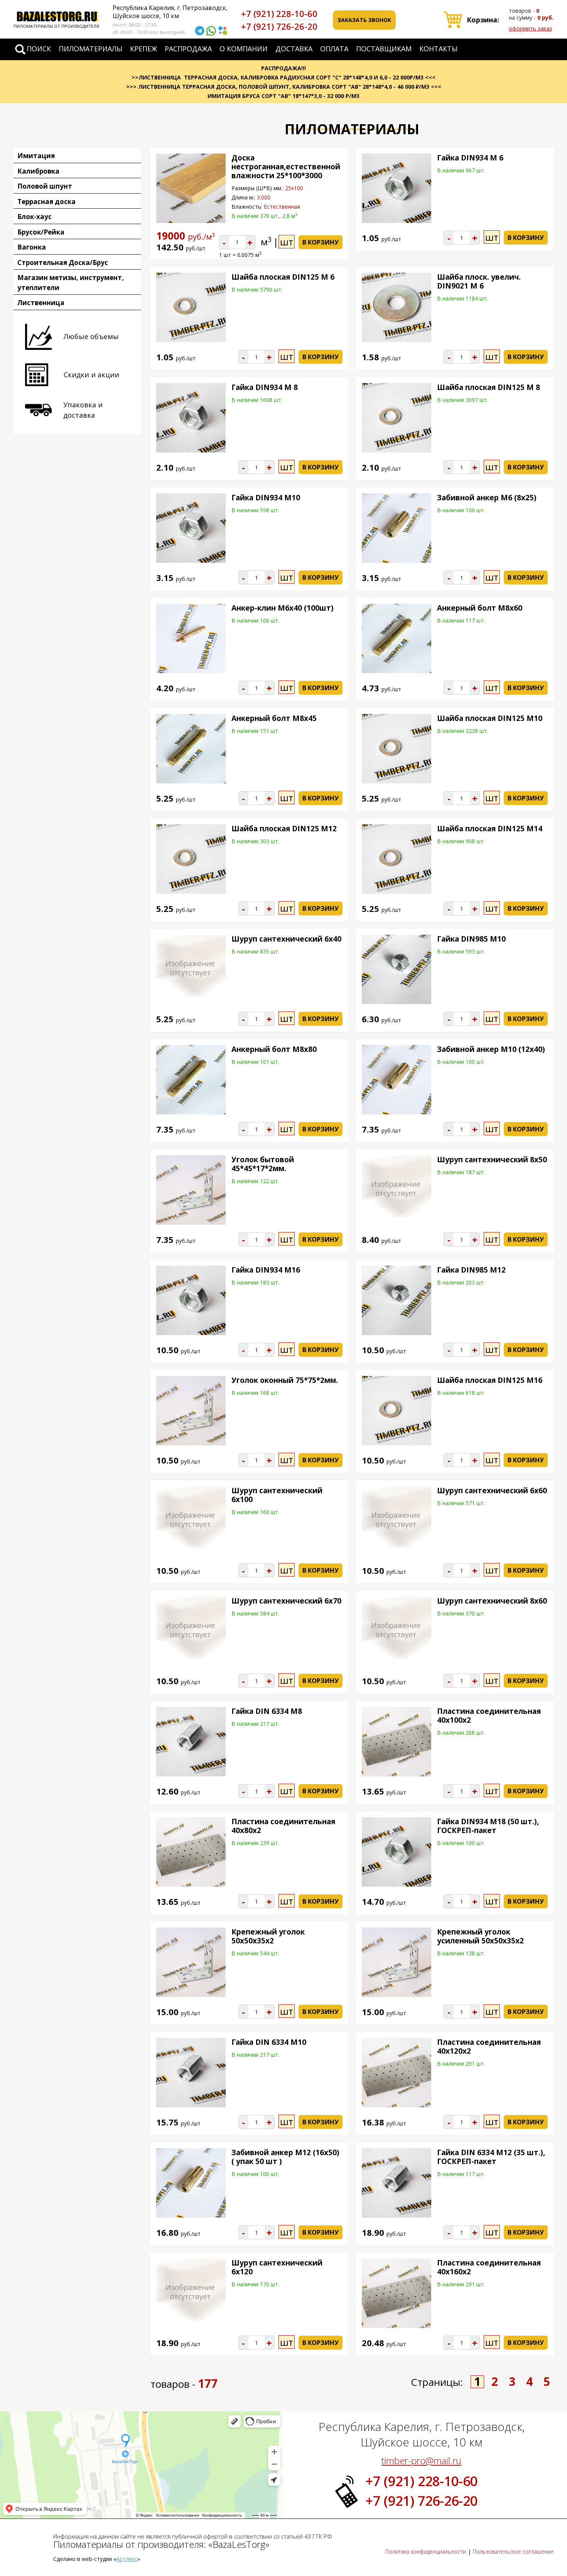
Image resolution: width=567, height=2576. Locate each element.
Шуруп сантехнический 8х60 (492, 1601)
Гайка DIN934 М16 (266, 1270)
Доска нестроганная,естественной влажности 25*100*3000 (286, 167)
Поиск (39, 49)
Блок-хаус (35, 217)
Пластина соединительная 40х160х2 (489, 2267)
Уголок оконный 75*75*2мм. (285, 1380)
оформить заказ (530, 28)
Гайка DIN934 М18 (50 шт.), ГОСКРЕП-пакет (488, 1826)
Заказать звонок (364, 20)
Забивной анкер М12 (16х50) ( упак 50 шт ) (285, 2157)
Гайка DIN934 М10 (266, 498)
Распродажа (188, 49)
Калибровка (38, 171)
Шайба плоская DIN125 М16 (490, 1380)
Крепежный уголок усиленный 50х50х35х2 (480, 1936)
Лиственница (41, 303)
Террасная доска (46, 202)
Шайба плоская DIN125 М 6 (283, 277)
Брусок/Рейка (41, 232)
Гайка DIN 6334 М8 (267, 1711)
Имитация (36, 156)
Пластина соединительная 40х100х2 (489, 1716)
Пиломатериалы (90, 49)
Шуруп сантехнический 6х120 (277, 2267)
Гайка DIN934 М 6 (470, 158)
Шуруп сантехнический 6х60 (492, 1491)
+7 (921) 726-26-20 (279, 26)
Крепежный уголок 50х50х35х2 (268, 1936)
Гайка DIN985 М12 (471, 1270)
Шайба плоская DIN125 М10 (490, 718)
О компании (244, 49)
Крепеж (143, 49)
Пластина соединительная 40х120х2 (489, 2047)
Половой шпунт (45, 186)
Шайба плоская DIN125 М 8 (489, 387)
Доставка (294, 49)
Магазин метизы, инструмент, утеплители (71, 283)
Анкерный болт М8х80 (274, 1049)
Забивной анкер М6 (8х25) (487, 498)
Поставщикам (384, 49)
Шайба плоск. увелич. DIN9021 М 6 (479, 281)
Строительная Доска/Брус (63, 262)
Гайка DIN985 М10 (471, 939)
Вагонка (32, 247)
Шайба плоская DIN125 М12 (284, 829)
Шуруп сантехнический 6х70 (286, 1601)
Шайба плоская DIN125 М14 (490, 829)
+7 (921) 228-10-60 (279, 14)
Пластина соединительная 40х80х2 (283, 1826)
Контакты (438, 49)
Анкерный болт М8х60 (480, 608)
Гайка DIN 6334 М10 (269, 2042)
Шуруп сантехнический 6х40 (286, 939)
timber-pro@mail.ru (421, 2460)
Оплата (334, 49)
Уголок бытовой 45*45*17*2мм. (263, 1164)
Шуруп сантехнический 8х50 (492, 1160)
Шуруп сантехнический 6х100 (277, 1495)
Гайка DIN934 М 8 (265, 387)
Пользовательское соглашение (513, 2552)
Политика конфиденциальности (426, 2552)
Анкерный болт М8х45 (274, 718)
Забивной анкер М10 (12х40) (491, 1049)
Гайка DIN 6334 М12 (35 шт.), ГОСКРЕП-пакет (491, 2157)
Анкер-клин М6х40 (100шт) (283, 608)
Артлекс (127, 2559)
